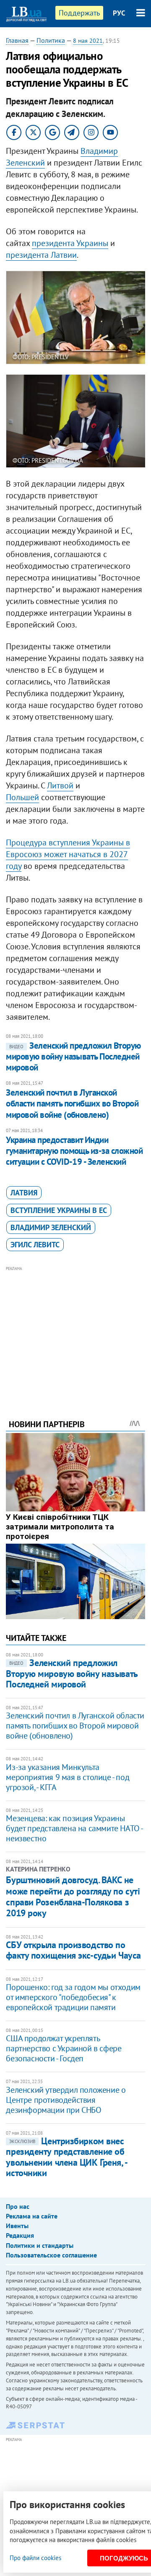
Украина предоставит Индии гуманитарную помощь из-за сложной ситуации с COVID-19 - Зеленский (74, 1151)
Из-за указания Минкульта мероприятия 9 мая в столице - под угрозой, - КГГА (68, 1777)
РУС (119, 13)
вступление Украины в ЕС (59, 1210)
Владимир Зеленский (51, 1227)
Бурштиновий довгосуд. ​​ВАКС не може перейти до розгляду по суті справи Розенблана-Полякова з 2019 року (73, 1896)
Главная (17, 40)
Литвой (60, 785)
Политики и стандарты (40, 2245)
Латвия (24, 1193)
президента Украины (70, 243)
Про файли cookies (35, 2558)
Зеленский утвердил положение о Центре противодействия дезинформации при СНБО (66, 2100)
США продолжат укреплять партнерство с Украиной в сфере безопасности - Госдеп (64, 2048)
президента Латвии (41, 255)
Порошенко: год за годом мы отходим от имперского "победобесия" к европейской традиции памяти (73, 1997)
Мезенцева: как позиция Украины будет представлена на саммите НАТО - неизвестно (74, 1828)
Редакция (20, 2235)
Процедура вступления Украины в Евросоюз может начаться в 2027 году (68, 854)
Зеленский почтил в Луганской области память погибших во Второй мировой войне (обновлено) (72, 1104)
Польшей (22, 797)
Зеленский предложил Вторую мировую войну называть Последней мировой (73, 1057)
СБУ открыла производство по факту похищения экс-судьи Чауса (73, 1950)
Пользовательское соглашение (51, 2255)
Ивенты (17, 2226)
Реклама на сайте (32, 2216)
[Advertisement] (76, 1331)
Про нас (18, 2206)
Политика (51, 40)
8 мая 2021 (88, 41)
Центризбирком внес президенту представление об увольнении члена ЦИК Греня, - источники (66, 2157)
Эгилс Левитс (35, 1245)
